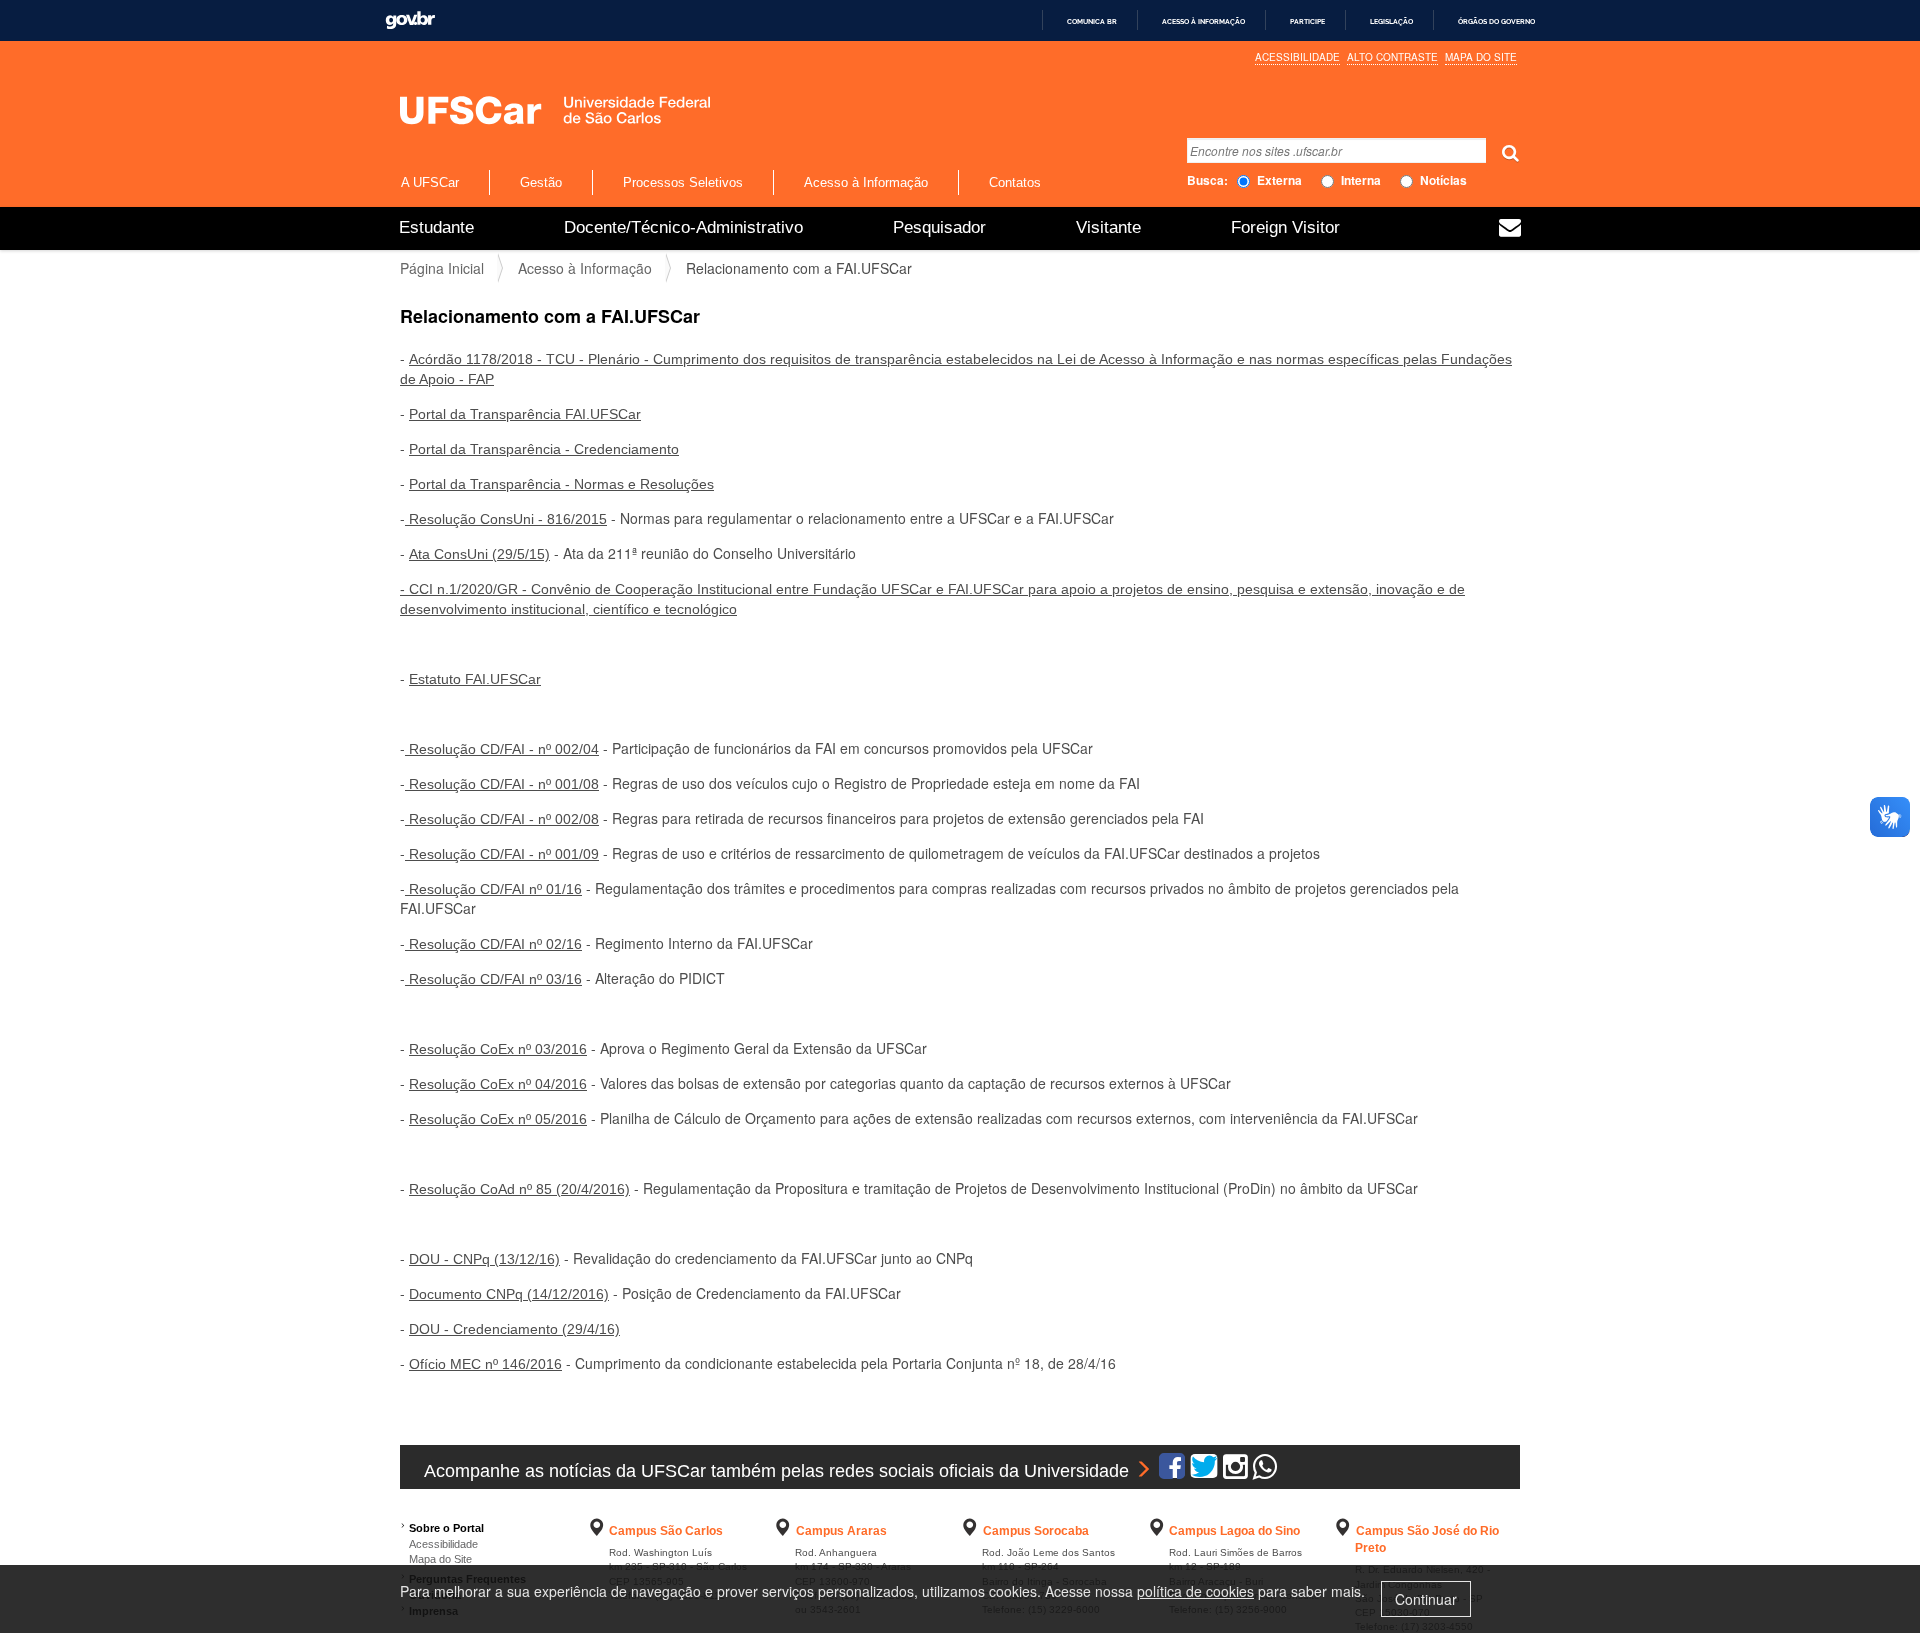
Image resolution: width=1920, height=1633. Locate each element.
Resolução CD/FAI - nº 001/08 (502, 784)
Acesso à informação (1203, 21)
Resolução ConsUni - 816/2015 (506, 519)
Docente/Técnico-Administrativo (683, 227)
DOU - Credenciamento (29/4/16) (514, 1329)
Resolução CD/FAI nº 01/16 (493, 889)
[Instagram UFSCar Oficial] (1235, 1471)
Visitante (1108, 227)
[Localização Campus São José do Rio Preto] (1343, 1531)
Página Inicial (442, 268)
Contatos (1015, 182)
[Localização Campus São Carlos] (597, 1531)
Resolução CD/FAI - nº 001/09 (502, 854)
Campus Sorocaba (1036, 1531)
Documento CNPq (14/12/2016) (509, 1294)
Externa (1279, 180)
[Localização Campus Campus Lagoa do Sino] (1157, 1531)
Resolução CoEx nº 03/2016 (498, 1049)
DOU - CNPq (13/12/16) (484, 1259)
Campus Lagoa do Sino (1234, 1531)
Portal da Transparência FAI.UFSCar (525, 414)
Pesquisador (939, 227)
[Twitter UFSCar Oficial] (1204, 1471)
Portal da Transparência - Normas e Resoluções (561, 484)
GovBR (410, 20)
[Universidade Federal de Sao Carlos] (512, 110)
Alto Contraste (1392, 57)
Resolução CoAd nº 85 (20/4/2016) (519, 1189)
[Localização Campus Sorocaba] (970, 1531)
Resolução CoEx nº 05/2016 (498, 1119)
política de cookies (1195, 1591)
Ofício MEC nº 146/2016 (485, 1364)
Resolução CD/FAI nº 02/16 (493, 944)
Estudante (436, 227)
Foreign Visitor (1285, 227)
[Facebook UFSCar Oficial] (1172, 1471)
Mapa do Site (1481, 57)
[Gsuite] (1510, 230)
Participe (1307, 21)
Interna (1361, 180)
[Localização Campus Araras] (783, 1531)
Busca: (1207, 180)
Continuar (1426, 1599)
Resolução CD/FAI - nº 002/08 (502, 819)
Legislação (1391, 21)
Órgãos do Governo (1496, 21)
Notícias (1443, 180)
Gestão (541, 182)
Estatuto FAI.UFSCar (475, 679)
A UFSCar (430, 182)
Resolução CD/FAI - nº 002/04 (502, 749)
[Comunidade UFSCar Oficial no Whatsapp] (1265, 1471)
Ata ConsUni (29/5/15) (479, 554)
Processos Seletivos (683, 182)
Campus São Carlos (666, 1531)
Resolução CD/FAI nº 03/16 (493, 979)
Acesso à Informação (866, 182)
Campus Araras (841, 1531)
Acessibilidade (1297, 57)
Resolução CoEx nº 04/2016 (498, 1084)
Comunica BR (1092, 21)
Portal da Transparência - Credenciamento (544, 449)
